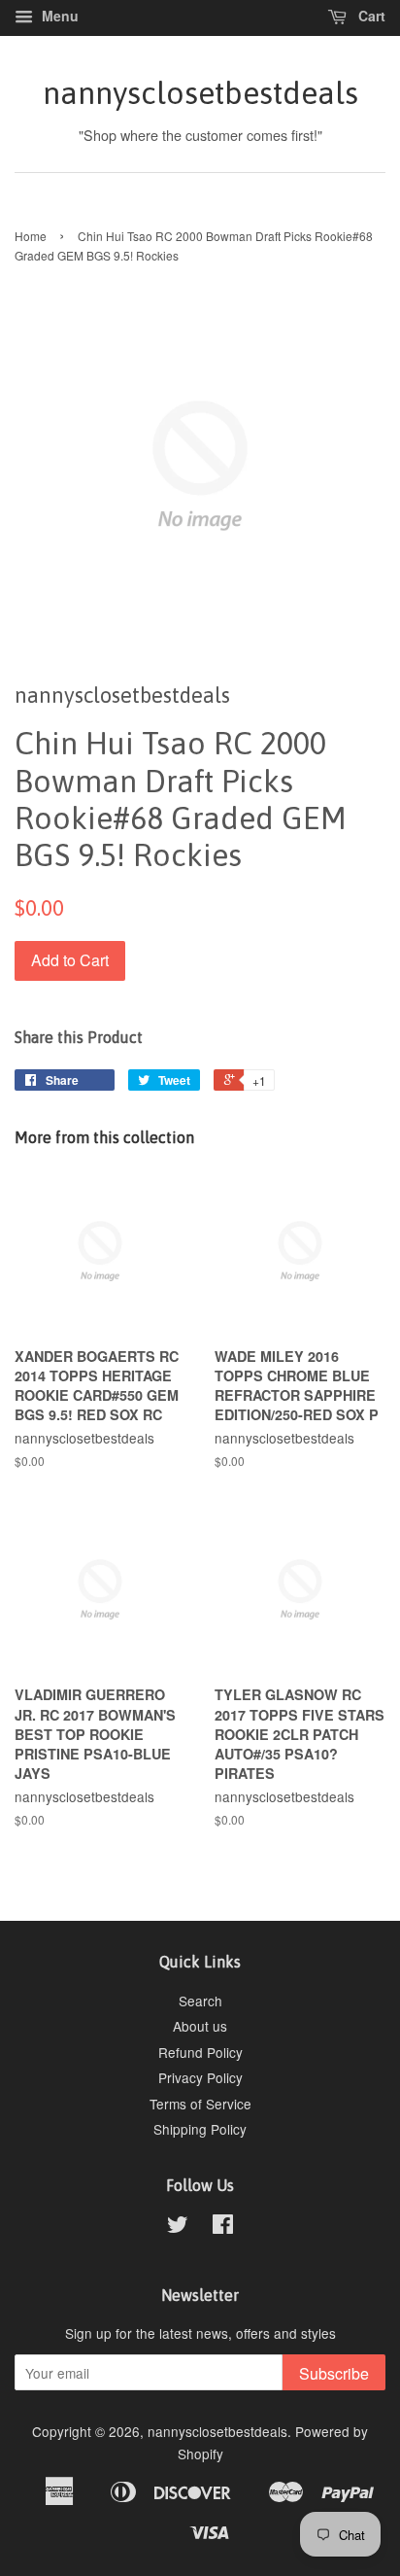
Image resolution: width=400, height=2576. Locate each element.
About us (200, 2026)
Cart (370, 16)
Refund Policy (200, 2052)
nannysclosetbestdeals (200, 93)
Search (200, 2001)
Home (31, 236)
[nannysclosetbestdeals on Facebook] (223, 2227)
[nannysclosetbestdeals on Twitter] (178, 2227)
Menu (58, 16)
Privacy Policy (200, 2077)
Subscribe (334, 2373)
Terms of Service (200, 2104)
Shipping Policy (200, 2129)
